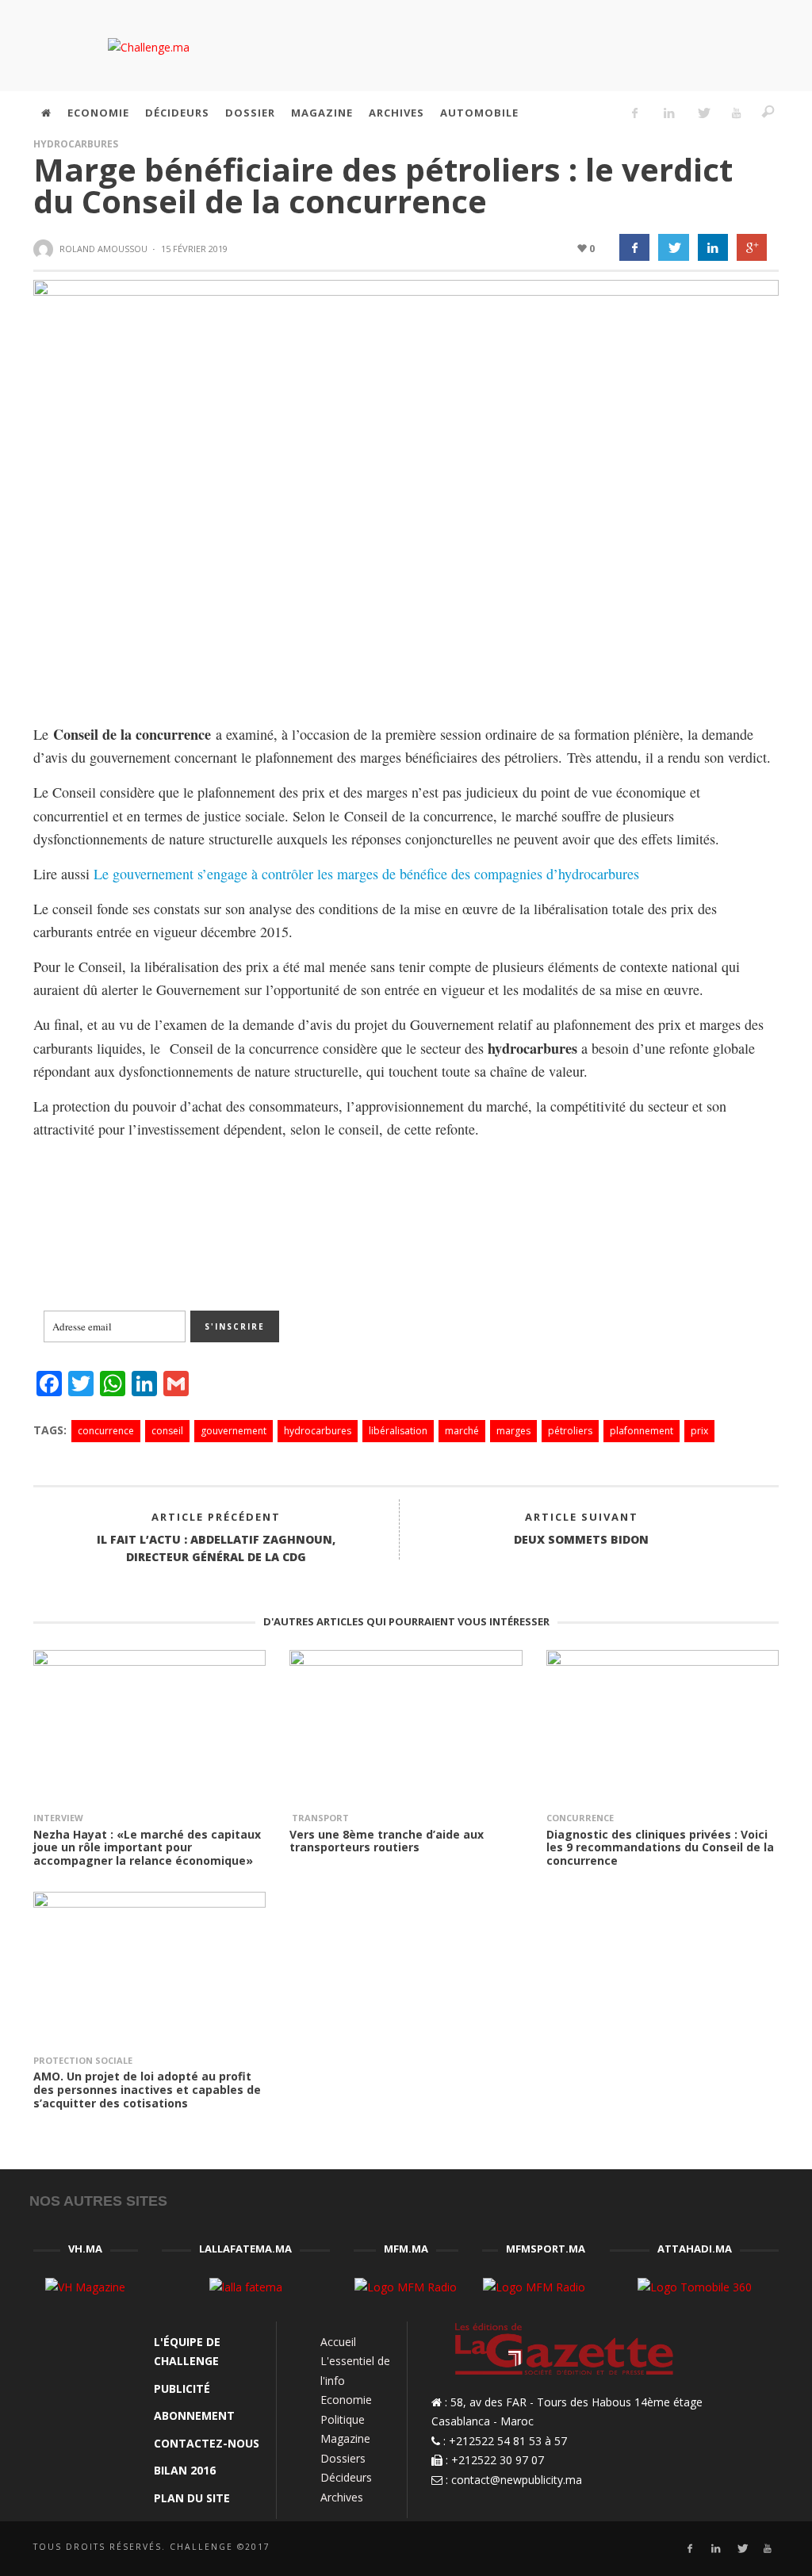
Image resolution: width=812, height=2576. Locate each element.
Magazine (345, 2438)
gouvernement (234, 1431)
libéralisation (398, 1431)
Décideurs (346, 2477)
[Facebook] (635, 113)
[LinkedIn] (668, 113)
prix (699, 1431)
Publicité (182, 2388)
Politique (343, 2419)
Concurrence (580, 1818)
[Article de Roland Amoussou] (45, 250)
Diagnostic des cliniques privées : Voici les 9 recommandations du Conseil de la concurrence (660, 1848)
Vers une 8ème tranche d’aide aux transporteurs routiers (387, 1841)
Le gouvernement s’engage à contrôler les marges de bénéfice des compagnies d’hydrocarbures (366, 874)
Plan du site (192, 2498)
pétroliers (570, 1431)
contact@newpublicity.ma (517, 2480)
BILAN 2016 (185, 2470)
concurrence (106, 1431)
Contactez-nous (207, 2443)
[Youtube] (737, 113)
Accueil (338, 2342)
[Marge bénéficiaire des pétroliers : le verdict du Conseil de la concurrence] (406, 489)
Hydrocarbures (76, 144)
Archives (342, 2497)
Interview (58, 1818)
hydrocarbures (318, 1431)
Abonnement (194, 2415)
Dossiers (343, 2458)
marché (462, 1431)
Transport (319, 1818)
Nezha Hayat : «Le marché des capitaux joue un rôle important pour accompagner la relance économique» (147, 1848)
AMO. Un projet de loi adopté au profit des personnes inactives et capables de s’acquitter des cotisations (147, 2090)
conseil (167, 1431)
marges (513, 1431)
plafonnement (642, 1431)
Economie (346, 2400)
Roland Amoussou (103, 249)
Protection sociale (83, 2060)
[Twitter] (703, 113)
